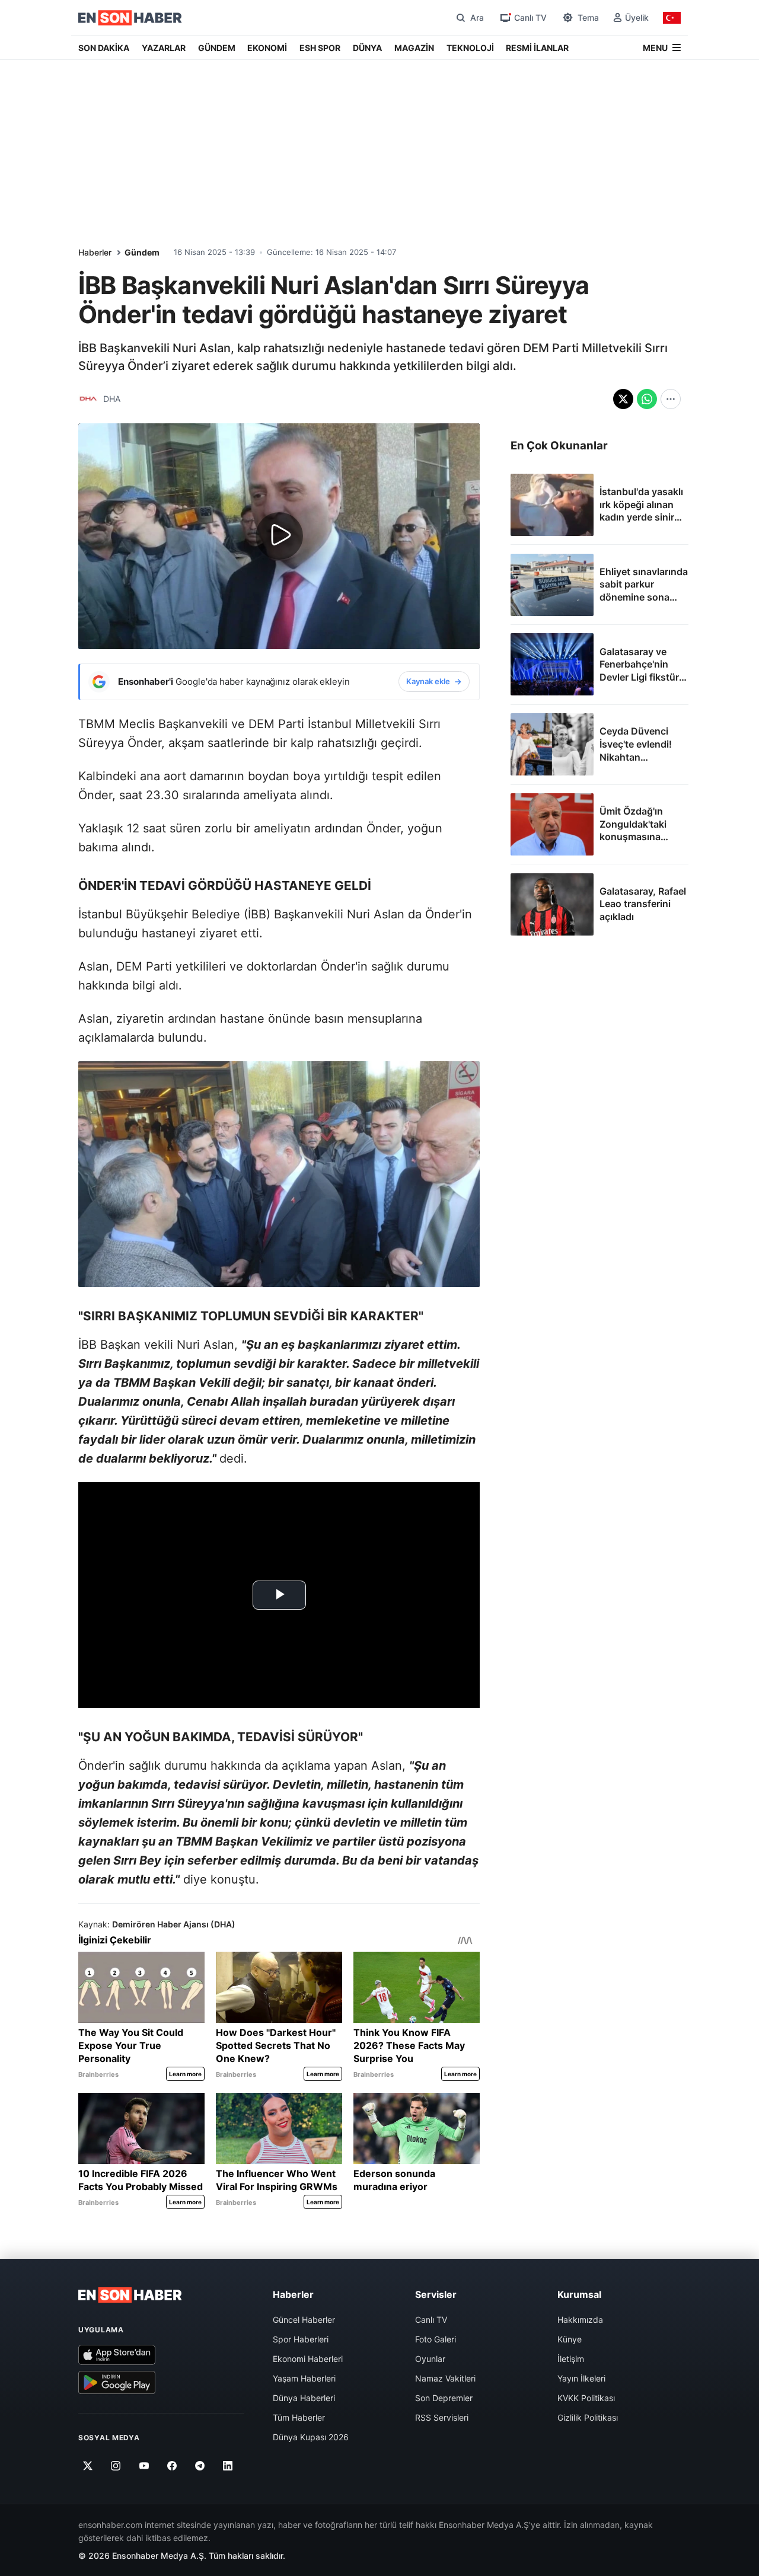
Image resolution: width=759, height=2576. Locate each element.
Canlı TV (431, 2320)
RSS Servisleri (442, 2417)
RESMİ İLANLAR (537, 48)
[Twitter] (88, 2466)
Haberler (95, 252)
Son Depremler (444, 2398)
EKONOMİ (267, 48)
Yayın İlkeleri (581, 2378)
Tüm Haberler (299, 2417)
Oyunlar (430, 2359)
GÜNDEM (217, 48)
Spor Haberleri (301, 2339)
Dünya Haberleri (304, 2398)
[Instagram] (116, 2466)
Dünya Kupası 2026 (311, 2437)
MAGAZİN (414, 48)
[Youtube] (144, 2466)
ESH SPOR (320, 48)
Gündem (142, 252)
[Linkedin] (228, 2466)
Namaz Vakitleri (445, 2378)
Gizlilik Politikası (588, 2417)
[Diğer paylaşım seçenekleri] (671, 399)
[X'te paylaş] (623, 399)
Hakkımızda (580, 2320)
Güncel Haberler (304, 2320)
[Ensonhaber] (130, 18)
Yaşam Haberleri (304, 2378)
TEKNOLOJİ (470, 48)
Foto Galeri (436, 2339)
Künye (570, 2339)
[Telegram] (200, 2466)
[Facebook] (172, 2466)
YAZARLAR (164, 48)
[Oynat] (279, 536)
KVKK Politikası (586, 2398)
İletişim (571, 2359)
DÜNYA (367, 48)
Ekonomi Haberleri (308, 2359)
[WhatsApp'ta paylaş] (647, 399)
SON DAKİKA (104, 48)
